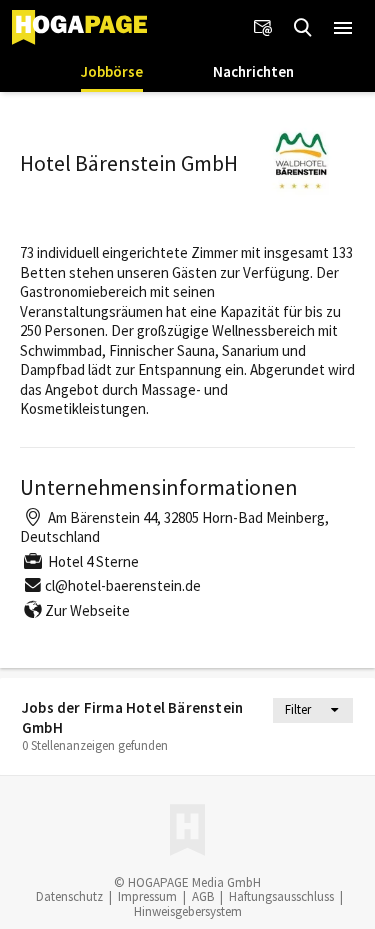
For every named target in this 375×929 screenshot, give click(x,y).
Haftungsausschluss (281, 896)
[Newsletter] (263, 28)
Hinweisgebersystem (188, 911)
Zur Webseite (87, 610)
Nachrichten (253, 71)
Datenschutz (69, 896)
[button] (343, 28)
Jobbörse (112, 71)
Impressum (147, 896)
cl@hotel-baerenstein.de (123, 585)
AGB (203, 896)
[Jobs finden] (303, 28)
